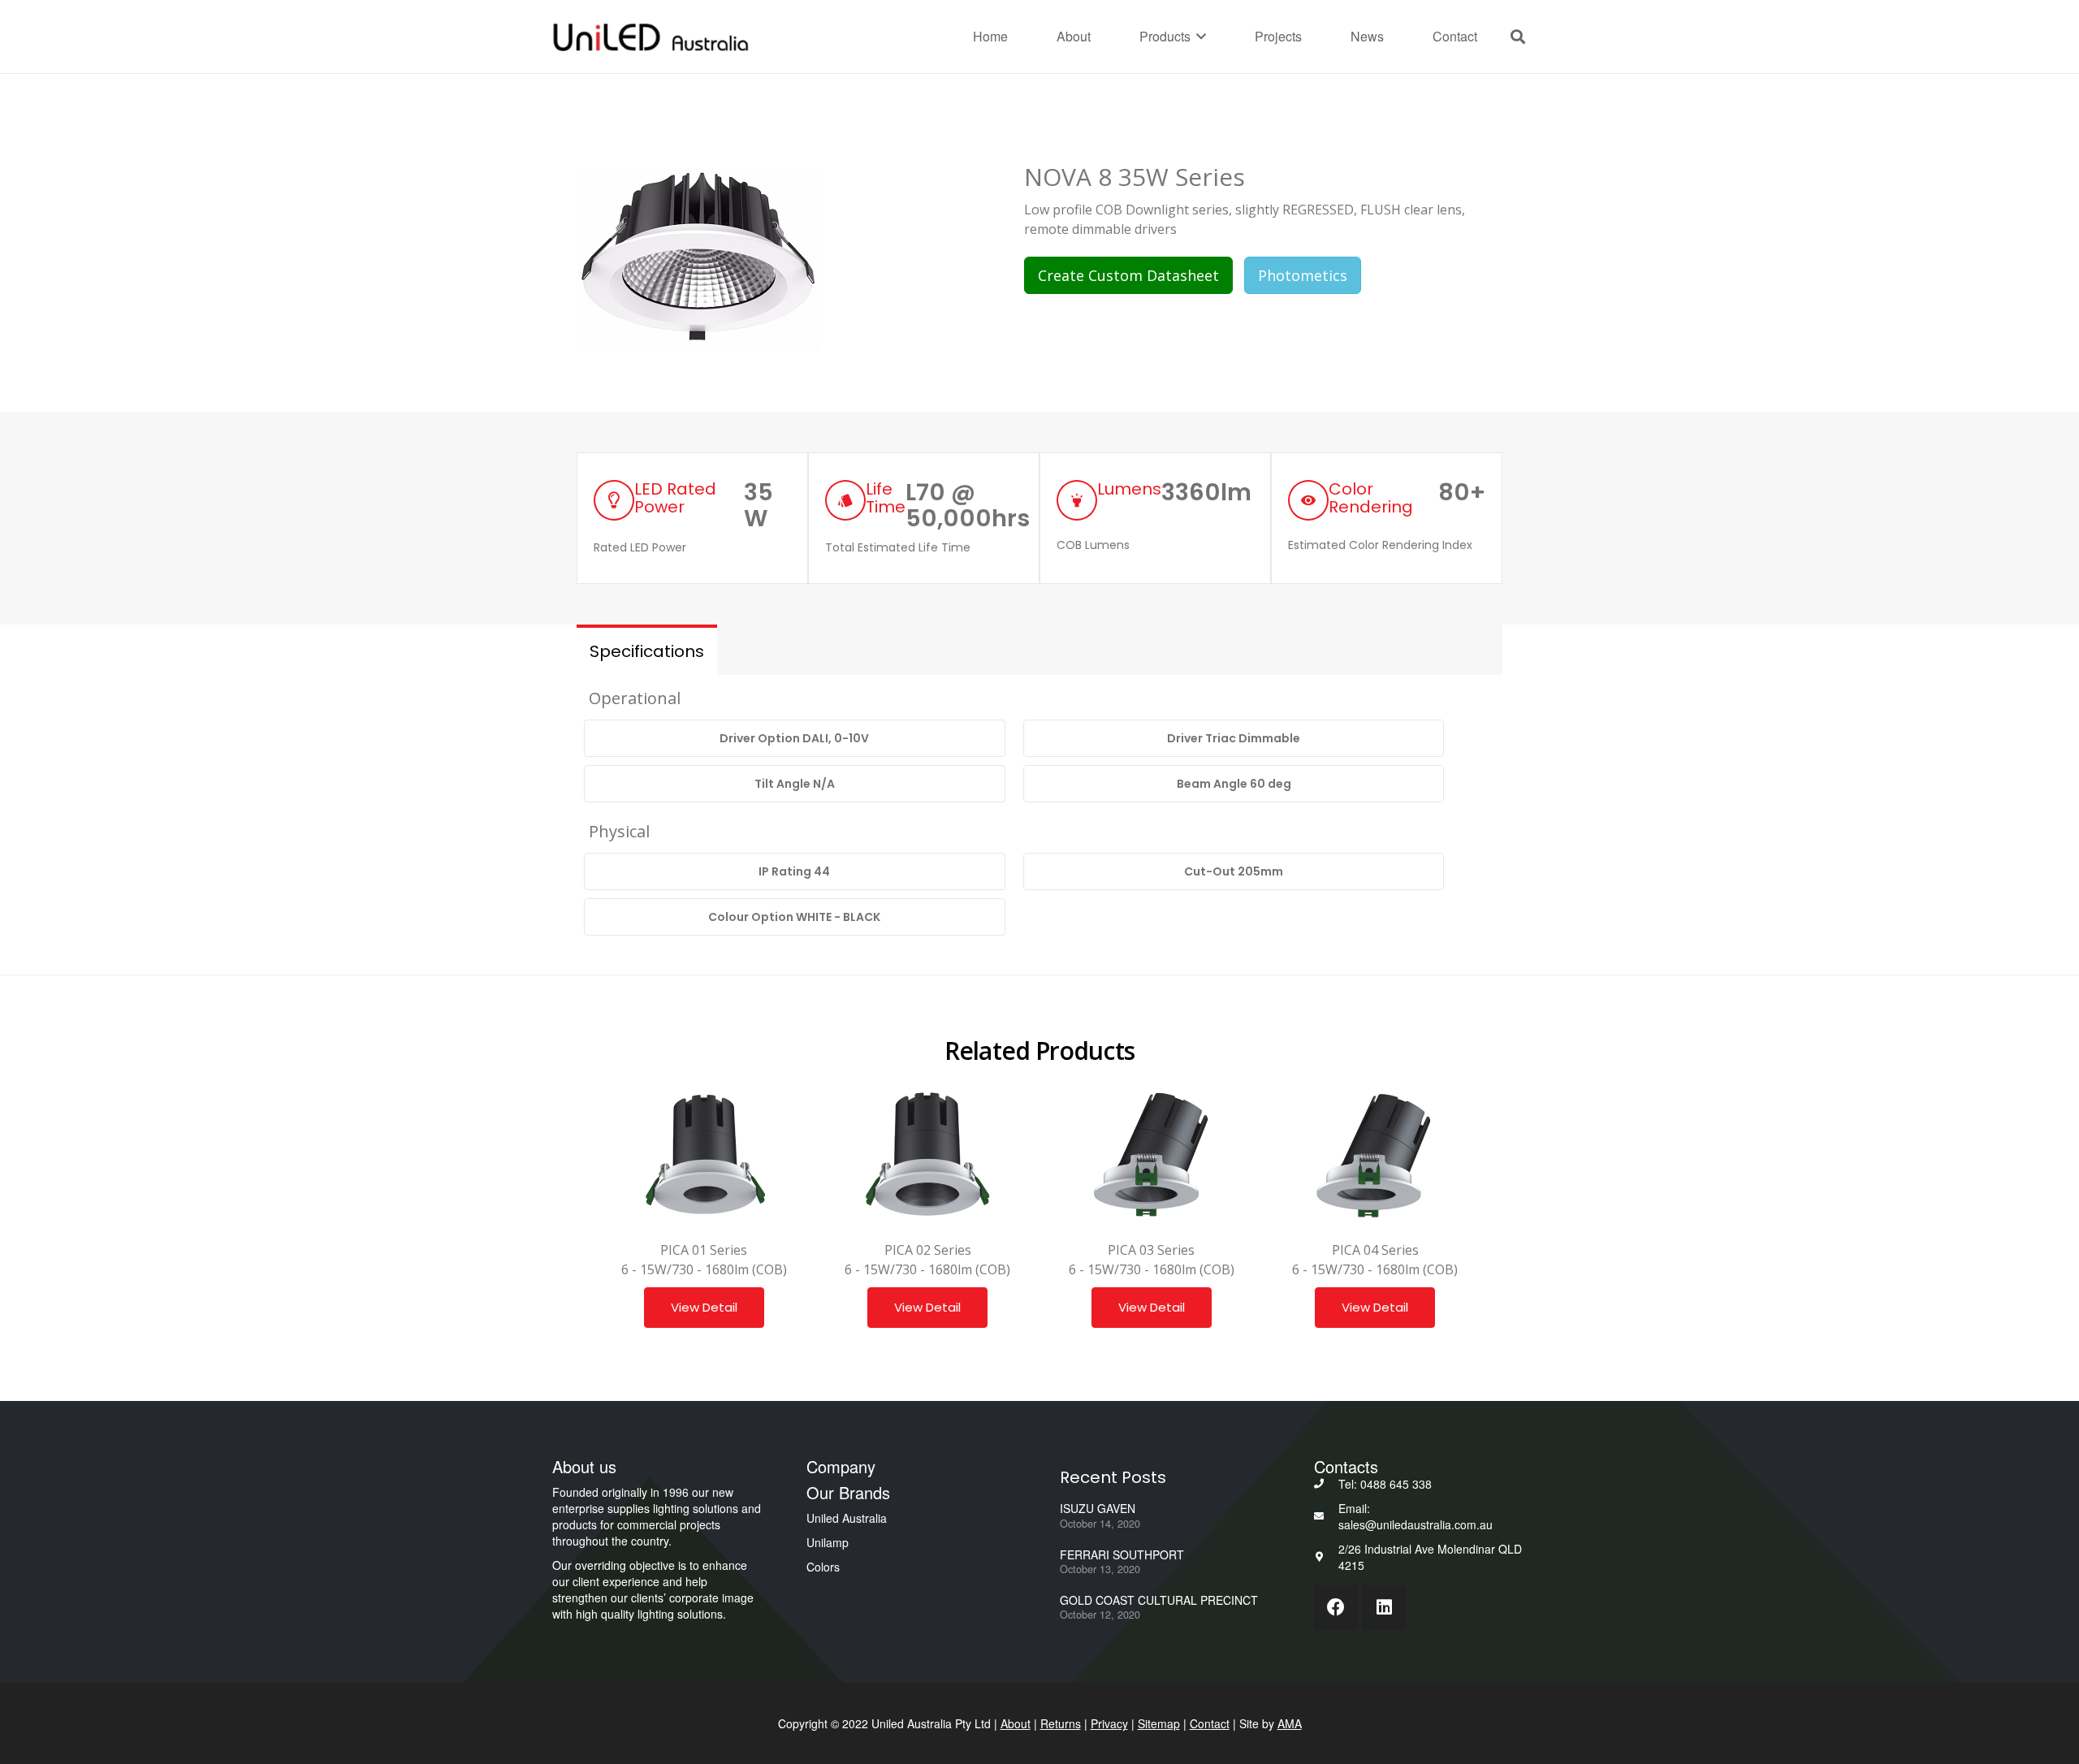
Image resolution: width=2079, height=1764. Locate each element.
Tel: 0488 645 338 (1385, 1484)
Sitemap (1159, 1723)
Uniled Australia (847, 1518)
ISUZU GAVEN (1098, 1508)
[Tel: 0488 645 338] (1327, 1484)
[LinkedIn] (1384, 1608)
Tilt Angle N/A (795, 784)
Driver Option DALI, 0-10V (794, 738)
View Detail (704, 1307)
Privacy (1109, 1723)
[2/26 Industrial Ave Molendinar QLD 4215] (1327, 1557)
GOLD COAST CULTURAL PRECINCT (1159, 1600)
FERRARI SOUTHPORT (1122, 1554)
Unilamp (828, 1542)
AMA (1290, 1723)
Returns (1061, 1723)
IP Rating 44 (794, 871)
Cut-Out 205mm (1234, 871)
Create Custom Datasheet (1128, 275)
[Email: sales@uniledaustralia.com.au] (1327, 1516)
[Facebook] (1336, 1608)
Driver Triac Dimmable (1234, 738)
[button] (1199, 37)
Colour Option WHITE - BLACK (794, 917)
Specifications (647, 651)
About (1016, 1723)
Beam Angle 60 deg (1234, 784)
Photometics (1303, 275)
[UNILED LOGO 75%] (650, 37)
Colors (823, 1567)
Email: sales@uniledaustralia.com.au (1416, 1516)
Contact (1210, 1723)
